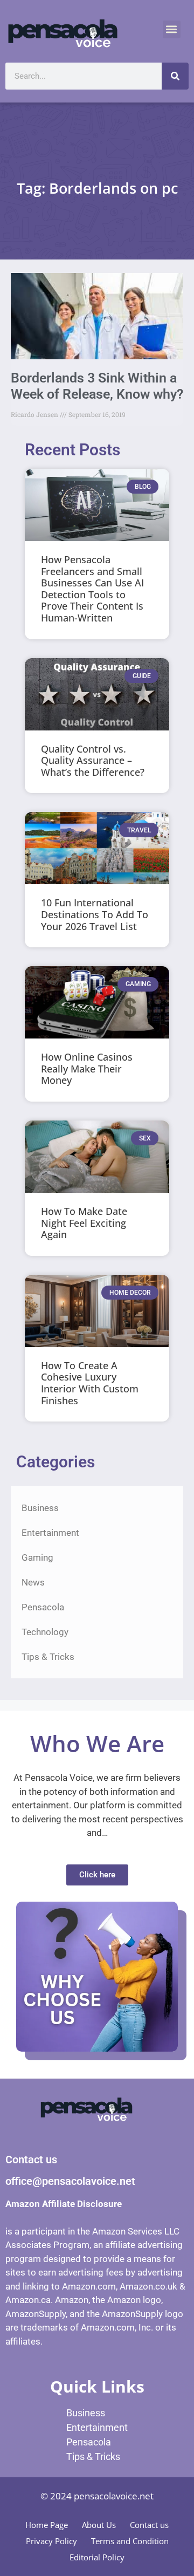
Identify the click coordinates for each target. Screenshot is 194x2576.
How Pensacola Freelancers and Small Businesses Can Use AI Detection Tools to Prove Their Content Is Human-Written (92, 589)
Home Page (47, 2525)
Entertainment (50, 1533)
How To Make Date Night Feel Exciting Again (84, 1223)
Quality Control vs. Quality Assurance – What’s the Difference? (93, 760)
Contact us (149, 2525)
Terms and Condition (130, 2541)
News (33, 1582)
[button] (172, 29)
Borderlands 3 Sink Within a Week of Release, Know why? (97, 386)
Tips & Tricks (48, 1657)
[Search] (175, 76)
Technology (45, 1632)
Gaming (37, 1557)
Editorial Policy (97, 2557)
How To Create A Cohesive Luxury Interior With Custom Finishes (90, 1383)
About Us (99, 2525)
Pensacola (43, 1607)
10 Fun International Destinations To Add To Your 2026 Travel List (95, 914)
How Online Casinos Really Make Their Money (87, 1068)
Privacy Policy (51, 2541)
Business (40, 1508)
